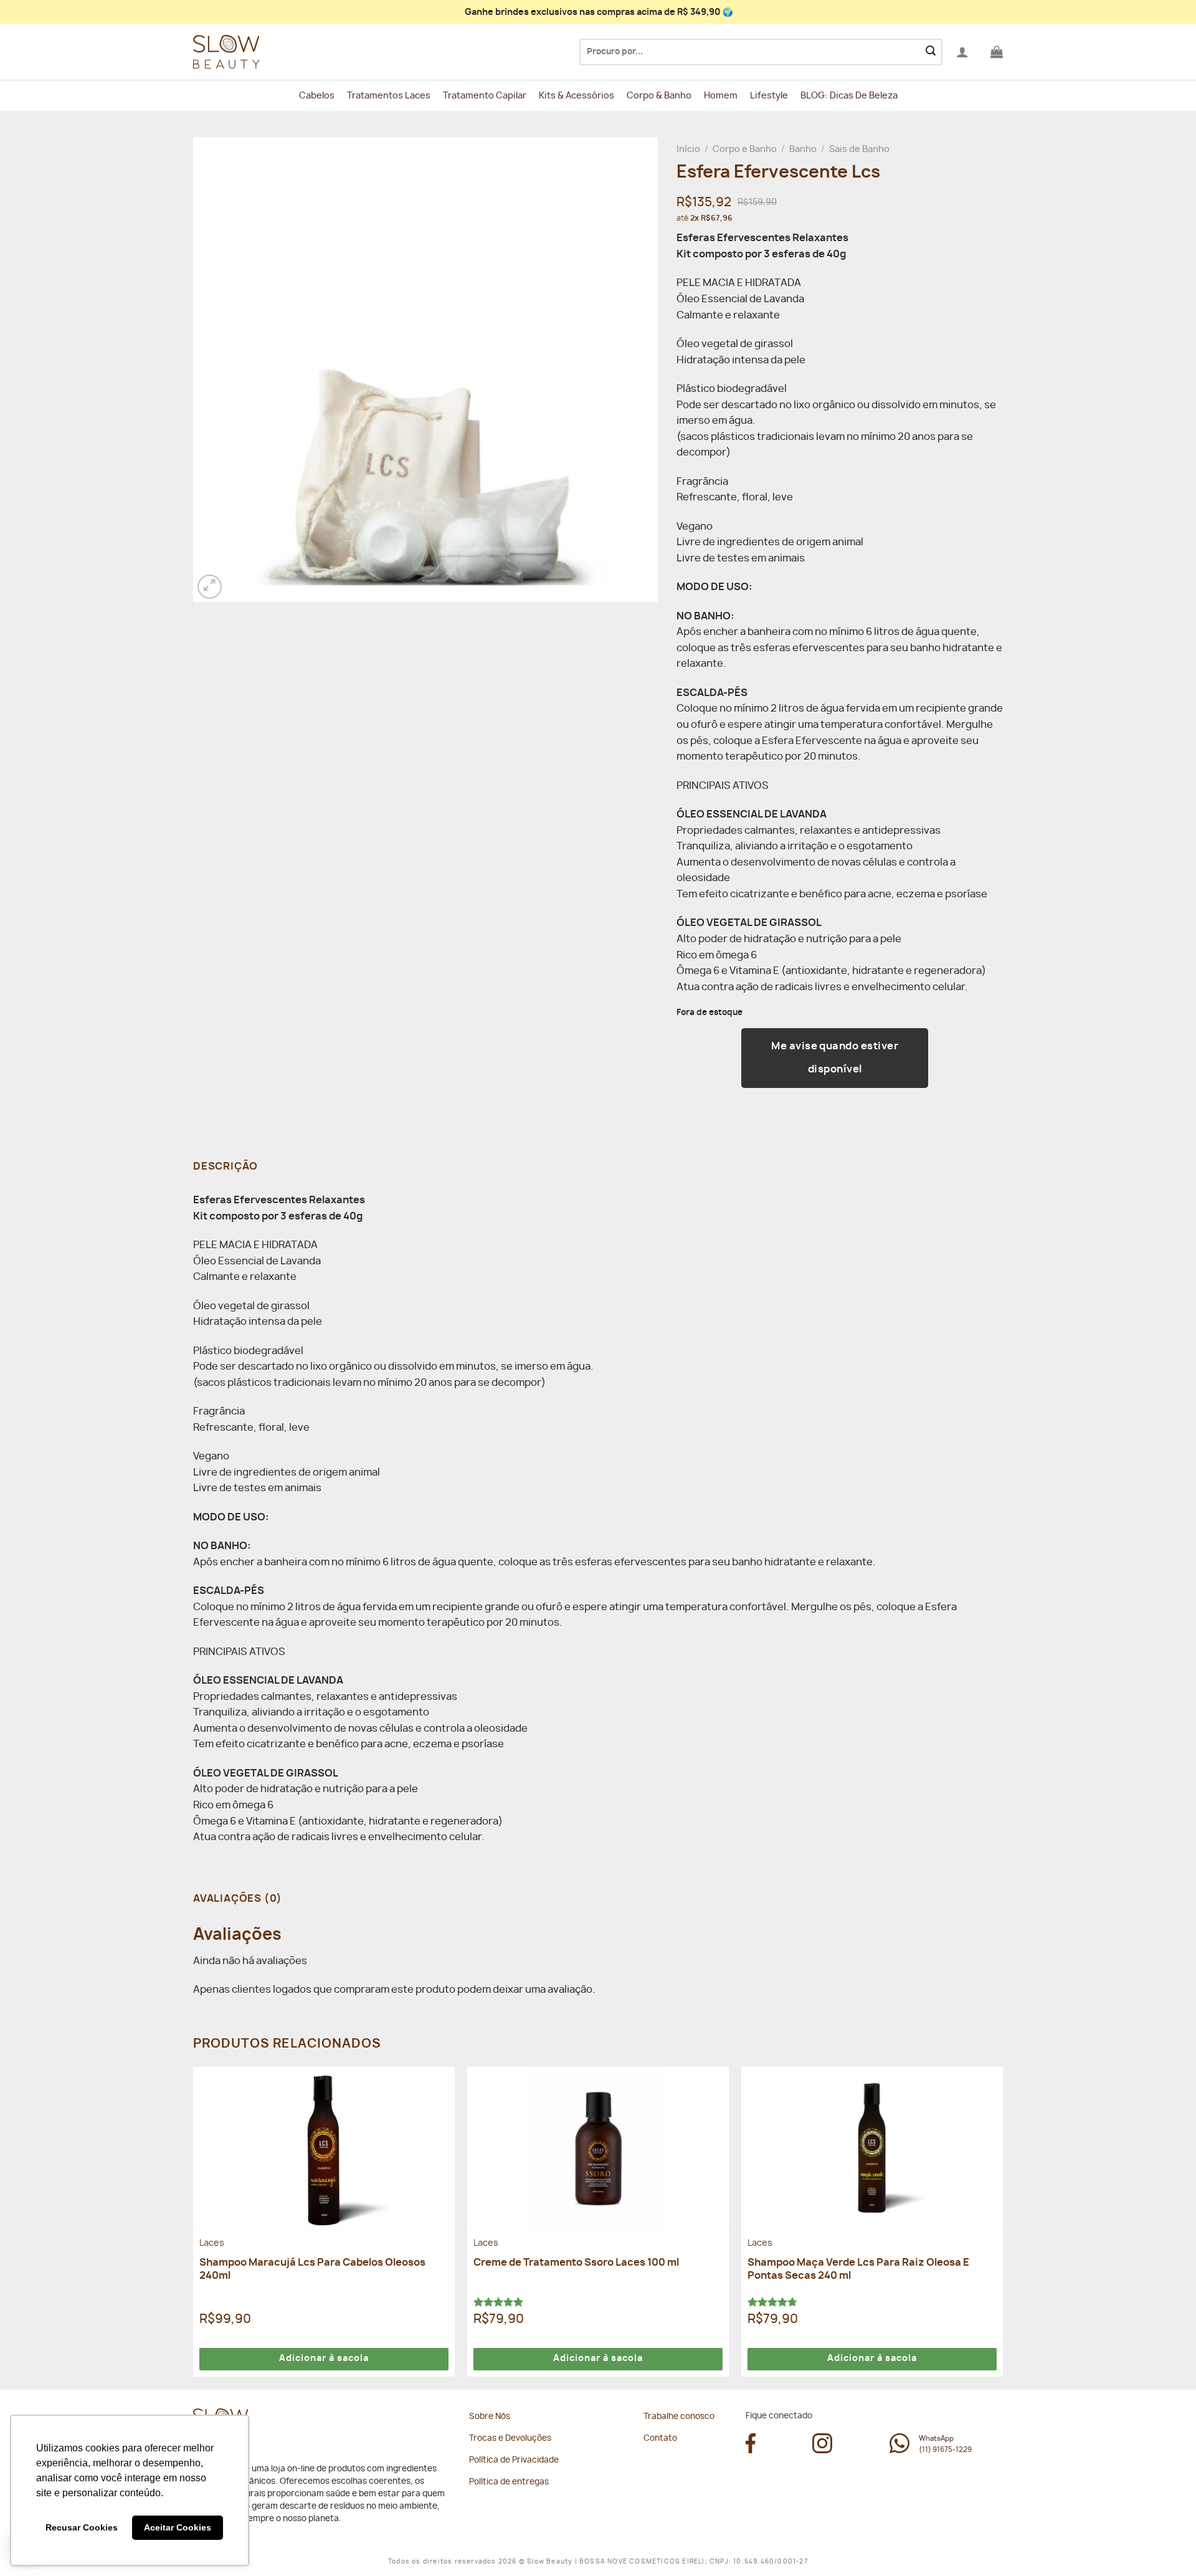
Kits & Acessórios (577, 96)
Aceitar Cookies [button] (178, 2527)
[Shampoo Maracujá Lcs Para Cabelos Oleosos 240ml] (324, 2148)
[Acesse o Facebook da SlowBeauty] (751, 2450)
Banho (803, 150)
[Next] (1002, 2227)
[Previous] (194, 2227)
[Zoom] (210, 587)
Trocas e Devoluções (510, 2439)
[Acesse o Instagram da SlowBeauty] (822, 2450)
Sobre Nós (490, 2417)
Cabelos (317, 96)
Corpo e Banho (745, 150)
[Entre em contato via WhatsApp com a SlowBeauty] (899, 2450)
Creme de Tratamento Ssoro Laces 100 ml (576, 2263)
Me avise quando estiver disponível (835, 1058)
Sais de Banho (859, 150)
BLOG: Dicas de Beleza (849, 96)
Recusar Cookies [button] (82, 2527)
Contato (660, 2439)
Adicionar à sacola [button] (324, 2359)
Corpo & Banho (659, 96)
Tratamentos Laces (389, 96)
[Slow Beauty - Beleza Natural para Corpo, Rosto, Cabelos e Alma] (255, 52)
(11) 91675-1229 (945, 2450)
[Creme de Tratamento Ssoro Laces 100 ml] (598, 2148)
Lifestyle (769, 96)
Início (688, 150)
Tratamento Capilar (485, 96)
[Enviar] (931, 52)
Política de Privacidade (514, 2460)
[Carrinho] (997, 52)
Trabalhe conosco (679, 2417)
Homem (721, 96)
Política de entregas (509, 2482)
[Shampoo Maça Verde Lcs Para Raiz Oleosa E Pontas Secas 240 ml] (872, 2148)
